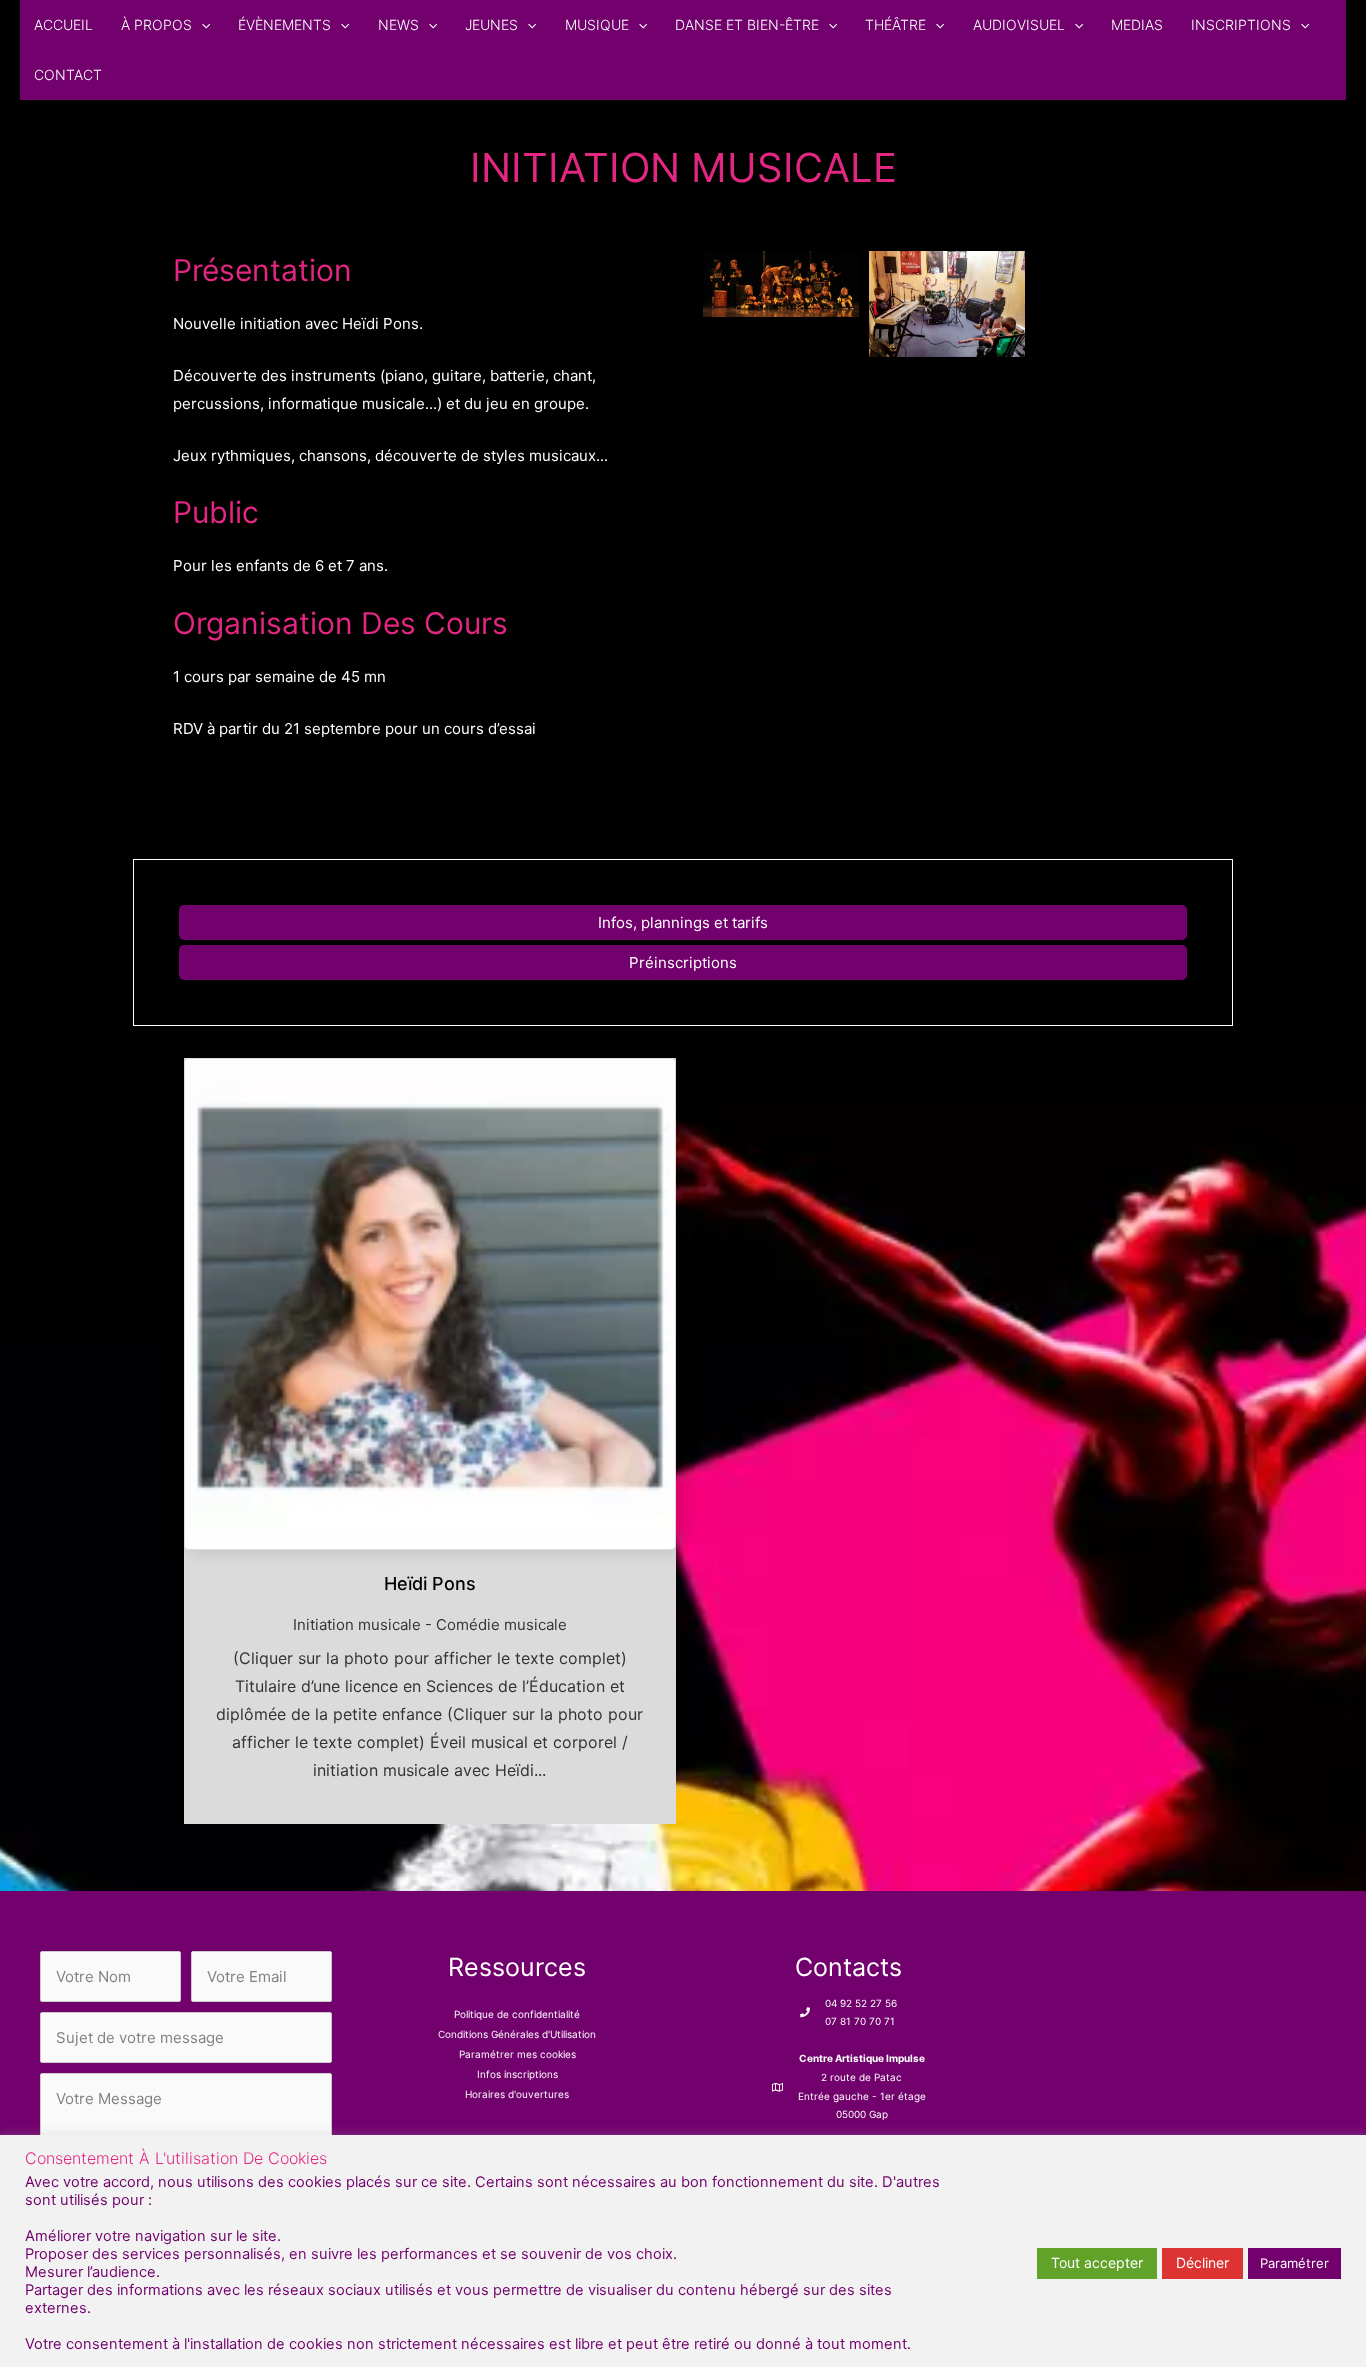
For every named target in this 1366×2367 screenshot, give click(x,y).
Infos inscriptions (517, 2074)
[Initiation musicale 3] (947, 304)
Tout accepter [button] (1097, 2262)
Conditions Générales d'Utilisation (517, 2034)
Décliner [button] (1202, 2262)
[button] (201, 25)
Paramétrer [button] (1294, 2263)
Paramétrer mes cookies (517, 2054)
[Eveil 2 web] (781, 284)
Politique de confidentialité (517, 2014)
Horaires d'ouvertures (517, 2094)
